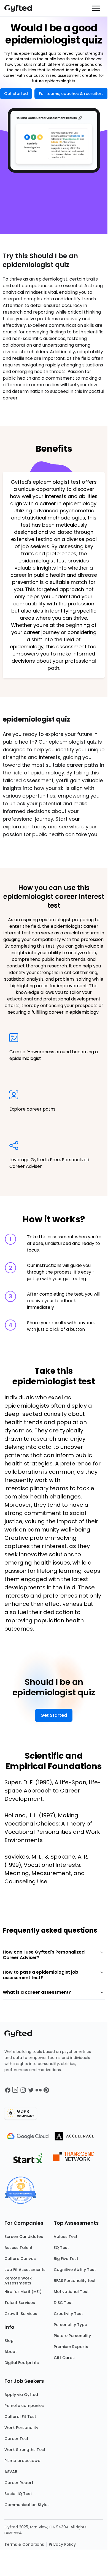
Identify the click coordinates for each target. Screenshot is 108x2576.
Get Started (54, 1715)
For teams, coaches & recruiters (71, 94)
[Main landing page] (21, 8)
